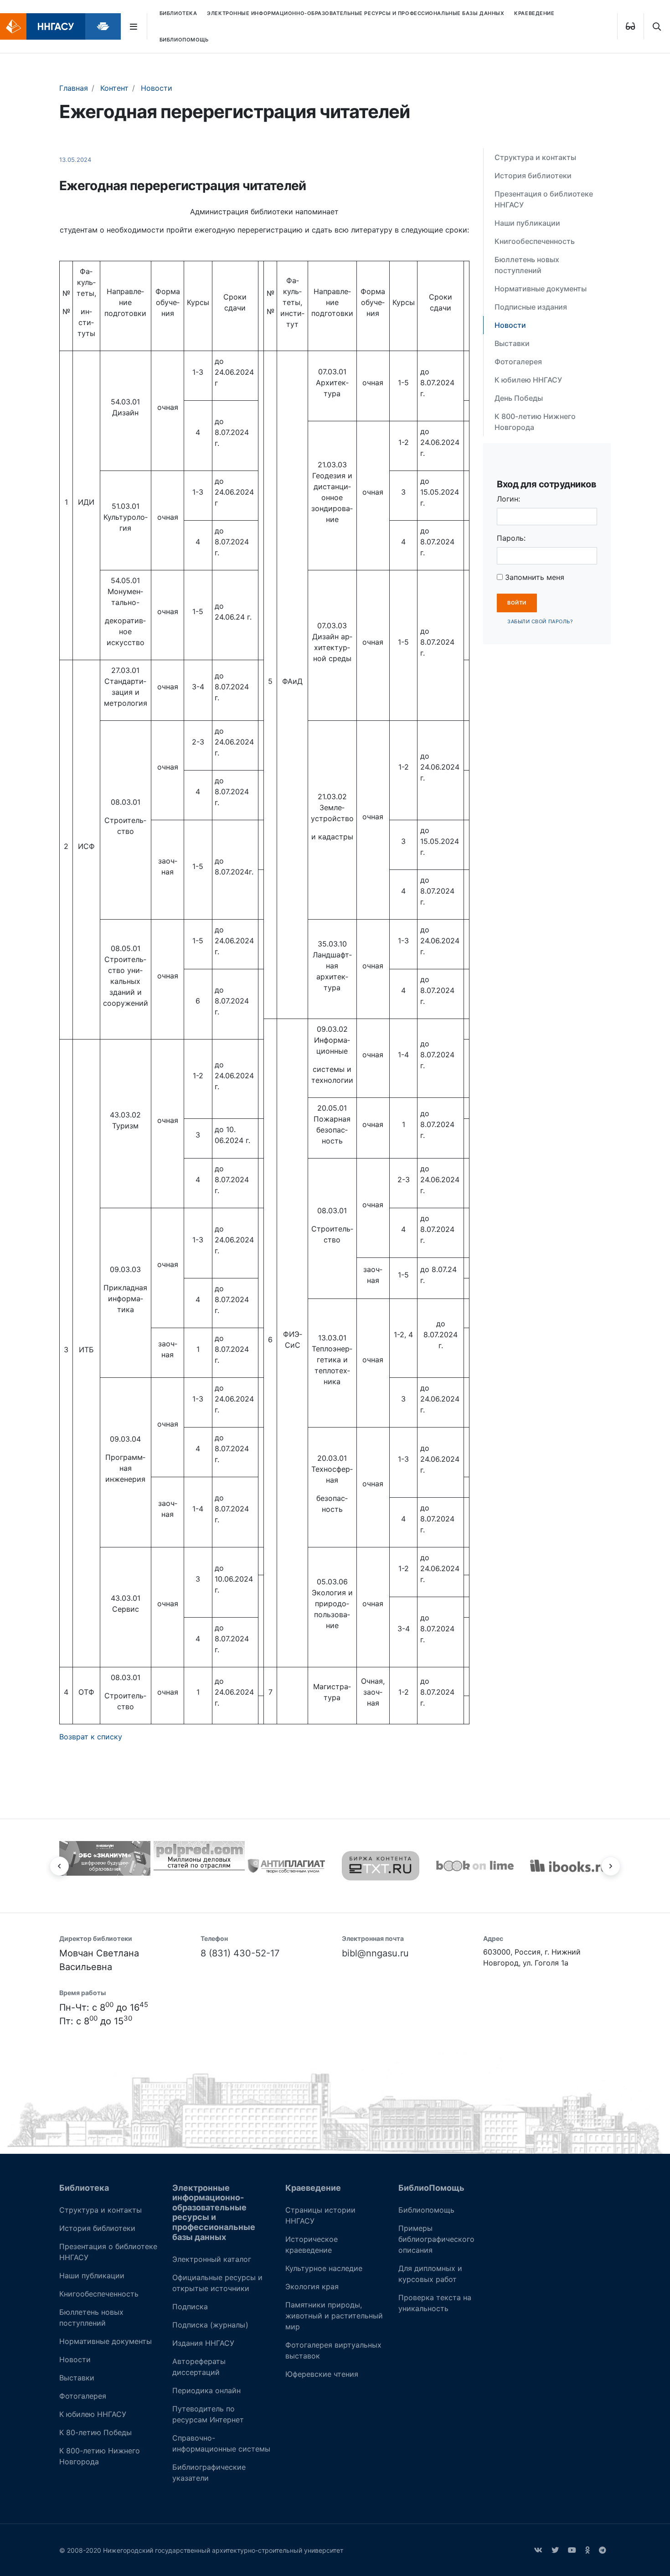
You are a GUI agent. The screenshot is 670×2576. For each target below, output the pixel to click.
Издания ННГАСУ (203, 2343)
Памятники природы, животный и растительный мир (334, 2316)
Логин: (508, 499)
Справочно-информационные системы (221, 2443)
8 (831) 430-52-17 (240, 1953)
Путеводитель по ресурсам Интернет (208, 2414)
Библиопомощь (426, 2210)
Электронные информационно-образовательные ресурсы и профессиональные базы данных (356, 13)
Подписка (190, 2307)
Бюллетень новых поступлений (527, 265)
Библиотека (178, 13)
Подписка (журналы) (210, 2325)
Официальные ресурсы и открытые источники (217, 2283)
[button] (59, 1866)
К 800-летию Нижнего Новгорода (535, 422)
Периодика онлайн (206, 2390)
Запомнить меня (533, 577)
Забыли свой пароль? (540, 621)
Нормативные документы (541, 289)
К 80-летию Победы (95, 2432)
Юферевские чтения (322, 2374)
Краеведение (534, 13)
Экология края (312, 2286)
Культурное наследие (324, 2268)
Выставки (512, 343)
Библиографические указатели (209, 2473)
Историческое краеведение (312, 2245)
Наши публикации (527, 223)
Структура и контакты (535, 157)
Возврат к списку (91, 1737)
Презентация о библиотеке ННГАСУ (544, 199)
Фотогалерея (518, 362)
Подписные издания (531, 307)
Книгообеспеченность (535, 241)
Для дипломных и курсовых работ (430, 2274)
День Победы (519, 398)
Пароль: (511, 538)
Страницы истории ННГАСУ (320, 2215)
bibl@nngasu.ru (375, 1953)
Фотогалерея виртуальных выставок (333, 2350)
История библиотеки (533, 176)
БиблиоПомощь (184, 40)
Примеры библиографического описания (436, 2239)
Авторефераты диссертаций (199, 2367)
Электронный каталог (212, 2259)
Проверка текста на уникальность (435, 2303)
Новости (510, 325)
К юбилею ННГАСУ (528, 380)
